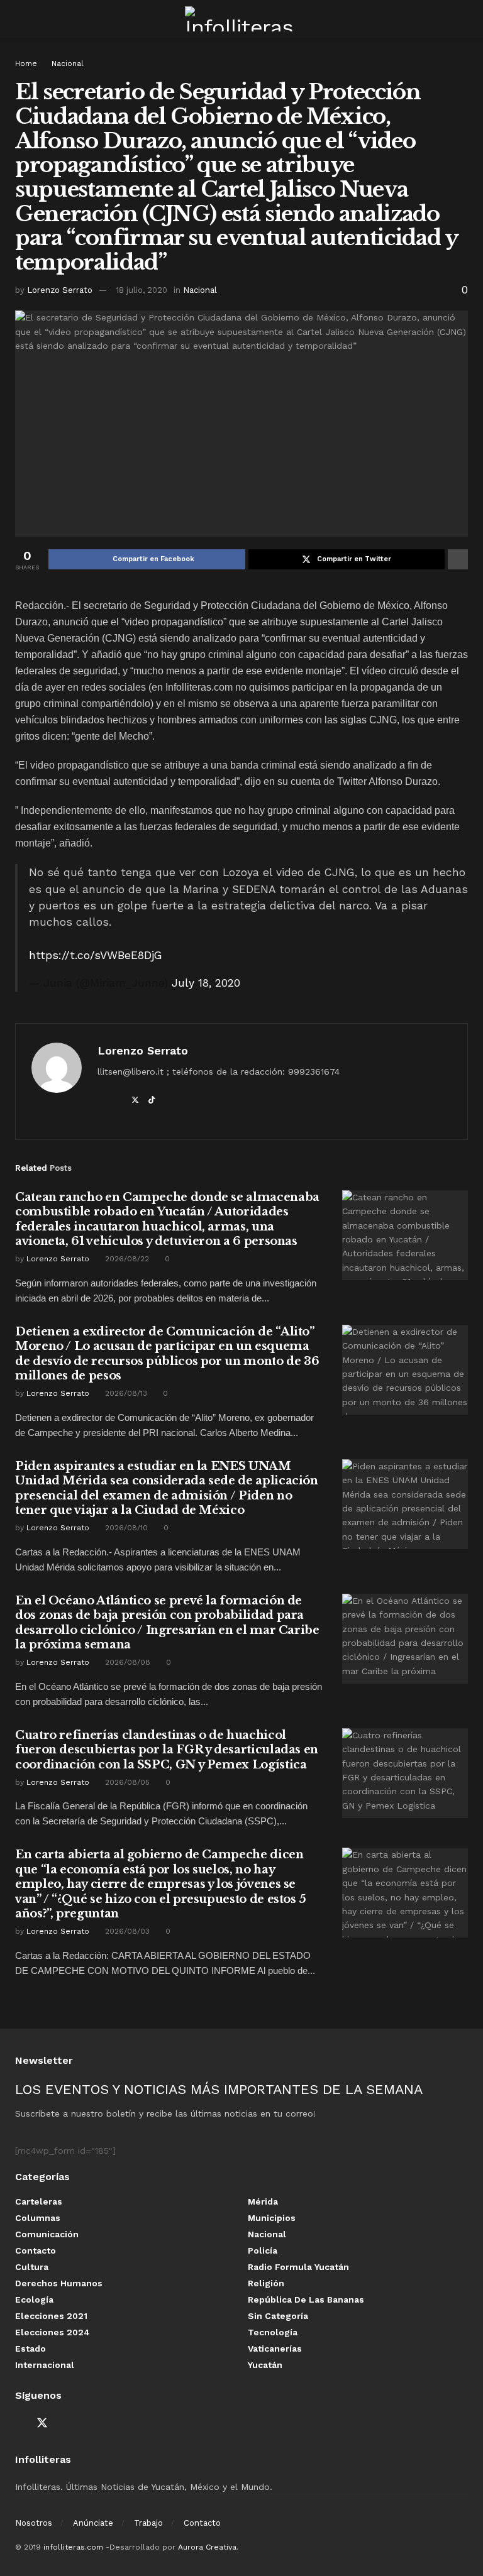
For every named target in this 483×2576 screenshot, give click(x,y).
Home (26, 63)
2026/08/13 (125, 1393)
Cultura (32, 2267)
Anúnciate (93, 2523)
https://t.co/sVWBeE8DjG (96, 955)
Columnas (38, 2218)
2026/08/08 (126, 1662)
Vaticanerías (275, 2349)
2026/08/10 (125, 1528)
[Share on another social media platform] (458, 559)
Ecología (34, 2299)
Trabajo (148, 2523)
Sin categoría (278, 2316)
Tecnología (273, 2332)
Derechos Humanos (59, 2283)
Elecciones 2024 (53, 2332)
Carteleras (39, 2201)
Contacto (36, 2250)
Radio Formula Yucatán (298, 2267)
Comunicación (47, 2234)
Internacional (45, 2365)
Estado (31, 2349)
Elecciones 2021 (51, 2316)
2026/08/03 (126, 1931)
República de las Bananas (306, 2299)
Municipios (272, 2218)
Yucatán (265, 2365)
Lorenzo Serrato (60, 290)
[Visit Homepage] (241, 19)
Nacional (68, 63)
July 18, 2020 (206, 983)
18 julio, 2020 (142, 290)
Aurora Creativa (207, 2547)
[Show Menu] (20, 19)
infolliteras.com (73, 2547)
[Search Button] (463, 19)
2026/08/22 (126, 1259)
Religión (266, 2283)
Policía (263, 2250)
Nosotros (34, 2523)
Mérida (263, 2201)
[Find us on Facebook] (19, 2424)
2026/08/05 (126, 1782)
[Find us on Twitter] (42, 2423)
